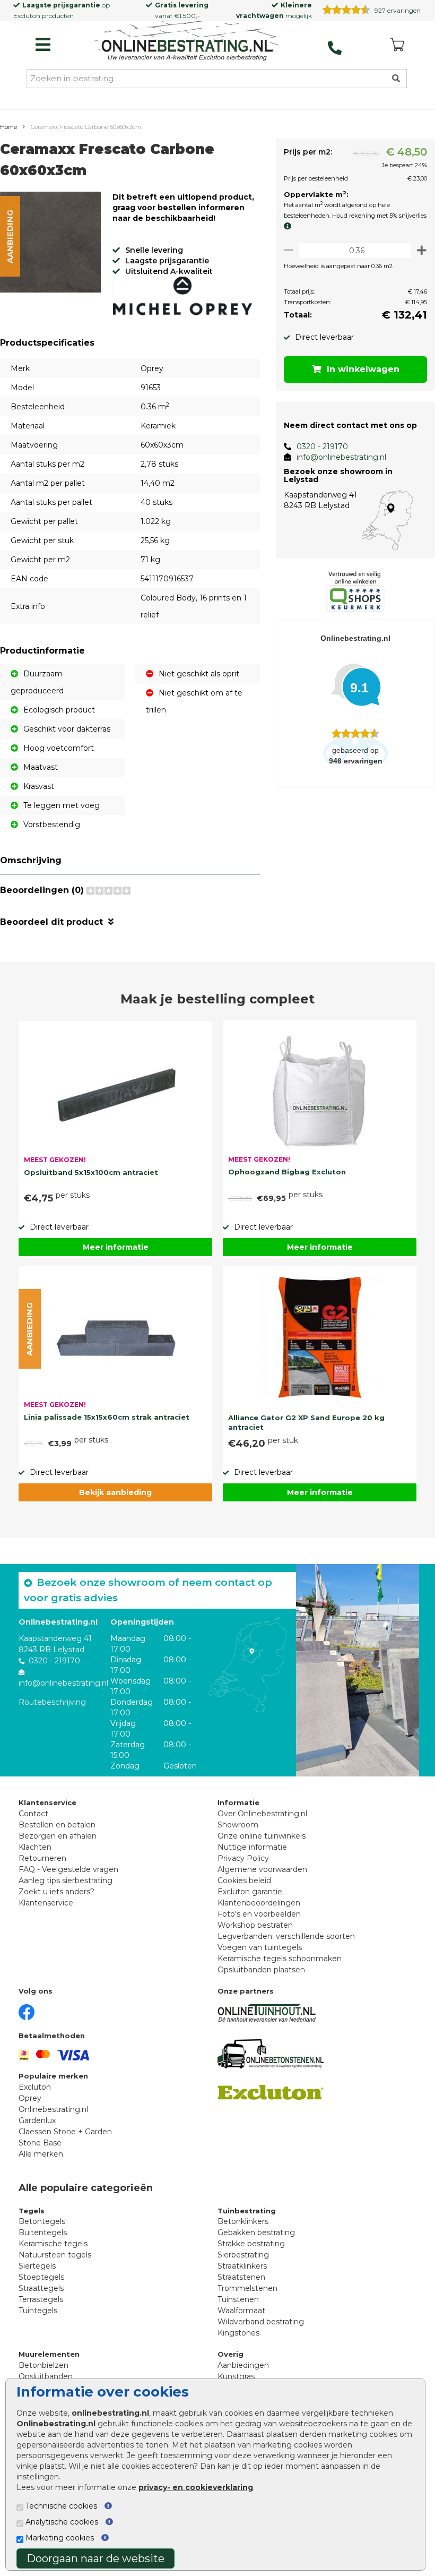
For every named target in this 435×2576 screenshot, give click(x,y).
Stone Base (40, 2143)
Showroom (238, 1825)
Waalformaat (241, 2311)
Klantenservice (46, 1903)
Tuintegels (38, 2311)
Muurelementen (49, 2354)
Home (8, 127)
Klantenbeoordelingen (259, 1903)
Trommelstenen (247, 2288)
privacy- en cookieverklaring (196, 2487)
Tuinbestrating (247, 2211)
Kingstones (238, 2333)
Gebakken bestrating (256, 2232)
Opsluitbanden (46, 2376)
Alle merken (41, 2154)
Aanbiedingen (243, 2365)
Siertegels (37, 2266)
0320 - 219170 (322, 446)
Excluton (27, 16)
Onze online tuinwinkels (262, 1836)
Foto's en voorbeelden (259, 1914)
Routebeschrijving (52, 1702)
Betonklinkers (243, 2221)
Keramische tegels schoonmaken (280, 1959)
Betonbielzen (43, 2365)
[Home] (187, 42)
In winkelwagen (363, 369)
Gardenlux (37, 2120)
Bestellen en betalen (57, 1825)
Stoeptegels (41, 2277)
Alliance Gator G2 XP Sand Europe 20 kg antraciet (306, 1422)
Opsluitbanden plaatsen (261, 1970)
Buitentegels (43, 2232)
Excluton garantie (250, 1892)
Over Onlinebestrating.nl (262, 1814)
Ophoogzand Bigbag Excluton (287, 1172)
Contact (33, 1814)
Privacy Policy (243, 1858)
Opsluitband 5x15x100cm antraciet (91, 1172)
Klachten (35, 1847)
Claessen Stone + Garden (65, 2132)
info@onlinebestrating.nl (341, 457)
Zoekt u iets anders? (56, 1892)
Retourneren (42, 1858)
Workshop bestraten (255, 1925)
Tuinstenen (238, 2299)
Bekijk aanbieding (115, 1492)
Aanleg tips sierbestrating (66, 1881)
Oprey (30, 2098)
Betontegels (42, 2221)
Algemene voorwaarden (262, 1869)
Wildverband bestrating (261, 2322)
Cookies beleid (244, 1881)
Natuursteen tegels (55, 2255)
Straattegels (41, 2288)
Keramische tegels (53, 2244)
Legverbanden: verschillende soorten (286, 1936)
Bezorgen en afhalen (58, 1836)
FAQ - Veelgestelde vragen (68, 1869)
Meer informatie (116, 1247)
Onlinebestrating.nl (53, 2109)
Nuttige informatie (252, 1847)
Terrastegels (41, 2299)
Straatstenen (241, 2277)
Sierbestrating (243, 2255)
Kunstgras (236, 2376)
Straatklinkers (242, 2266)
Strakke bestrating (251, 2244)
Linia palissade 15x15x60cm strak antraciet (107, 1417)
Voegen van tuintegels (260, 1947)
